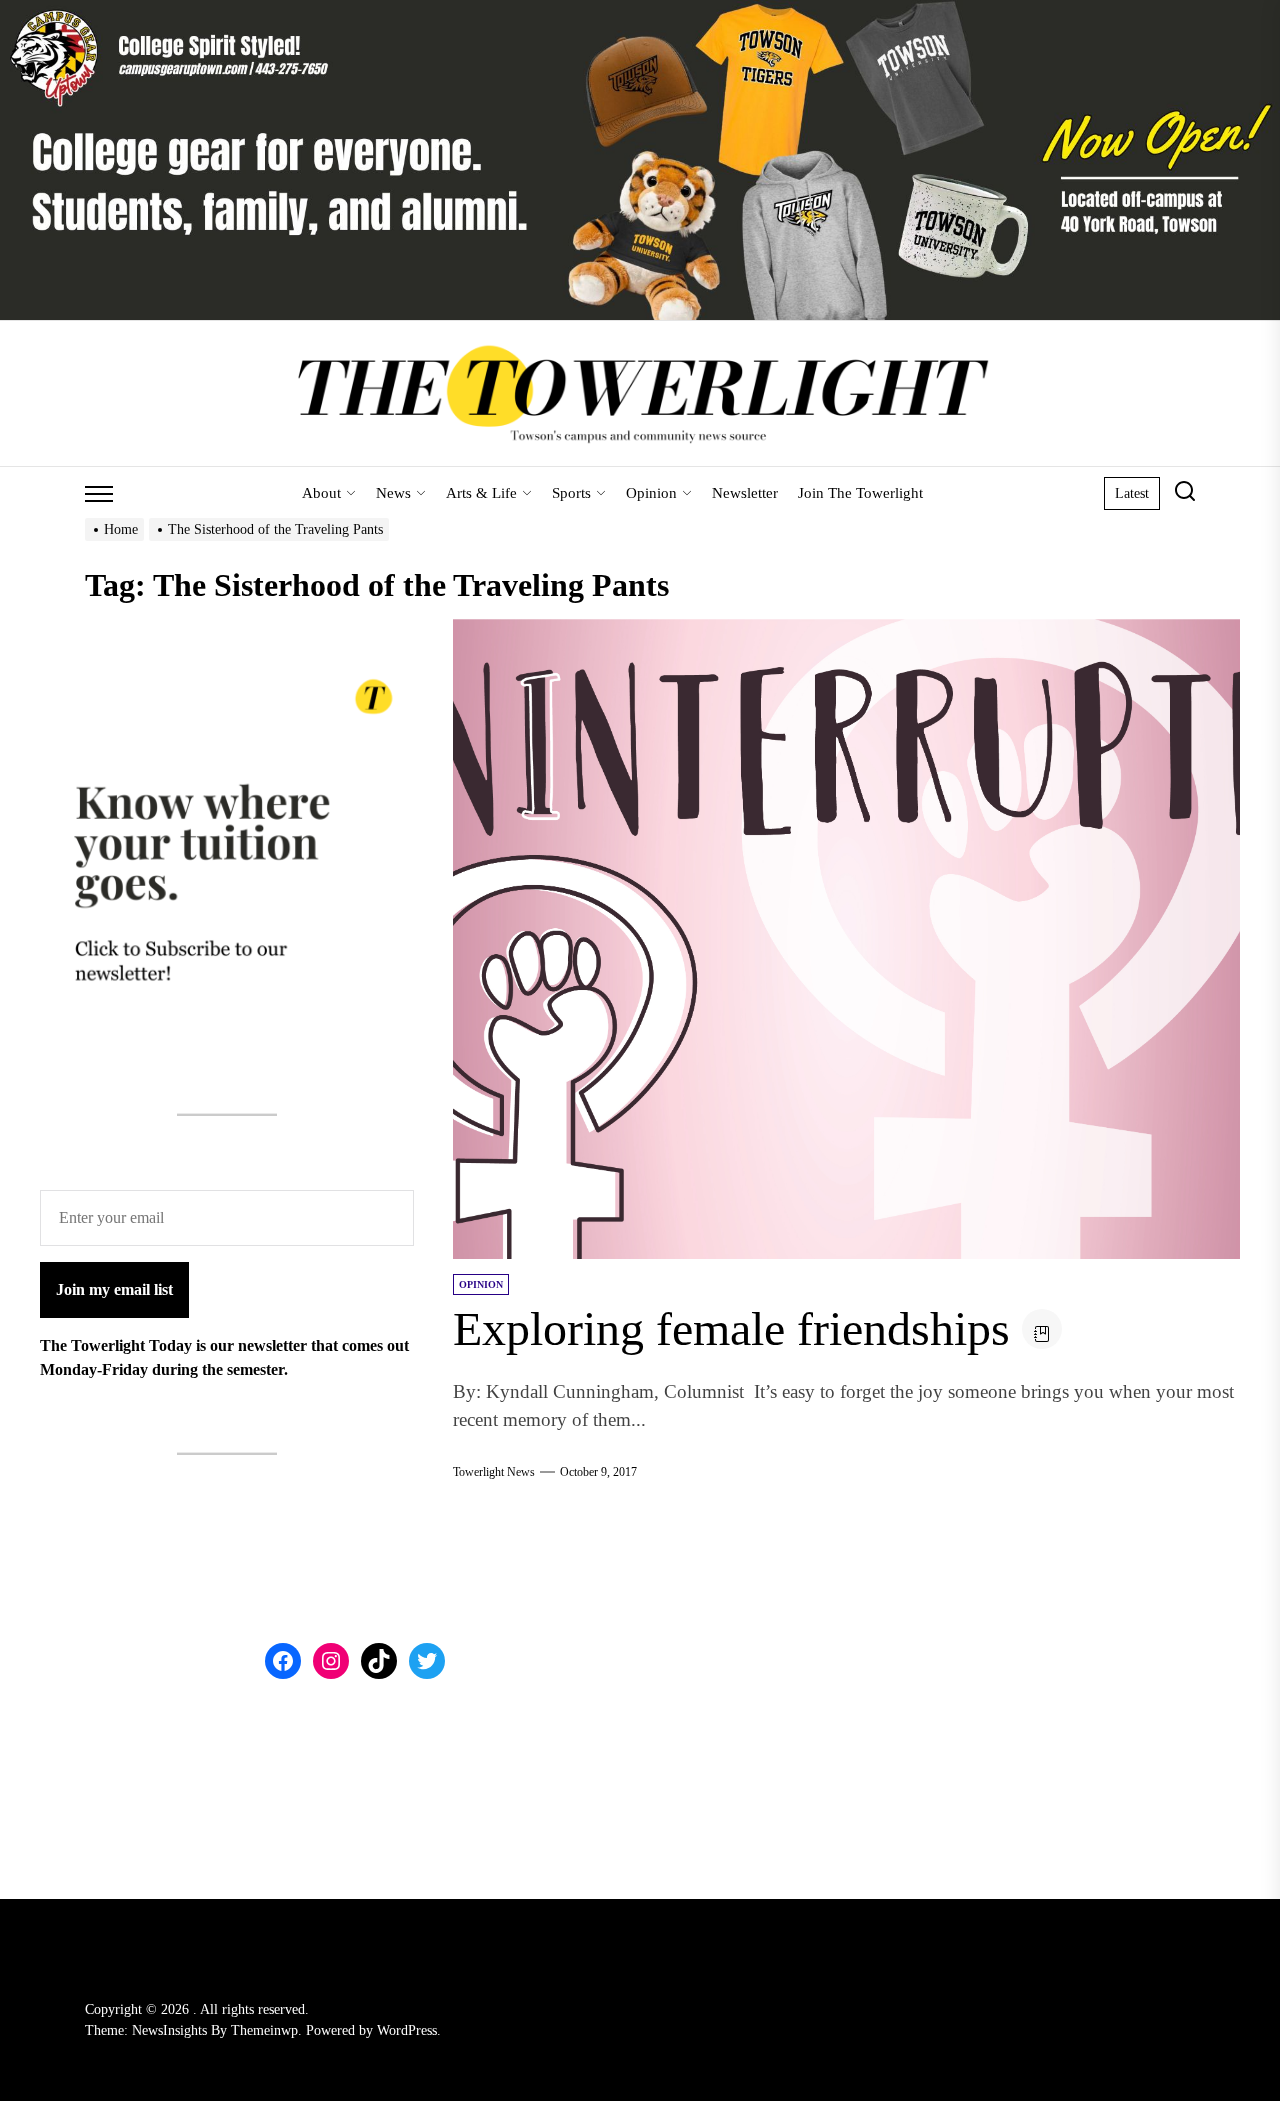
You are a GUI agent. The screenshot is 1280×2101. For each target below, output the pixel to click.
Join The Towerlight (860, 493)
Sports (571, 493)
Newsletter (745, 493)
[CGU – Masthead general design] (640, 11)
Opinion (651, 493)
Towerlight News (494, 1472)
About (321, 493)
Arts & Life (481, 493)
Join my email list (114, 1289)
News (393, 493)
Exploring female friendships (731, 1328)
